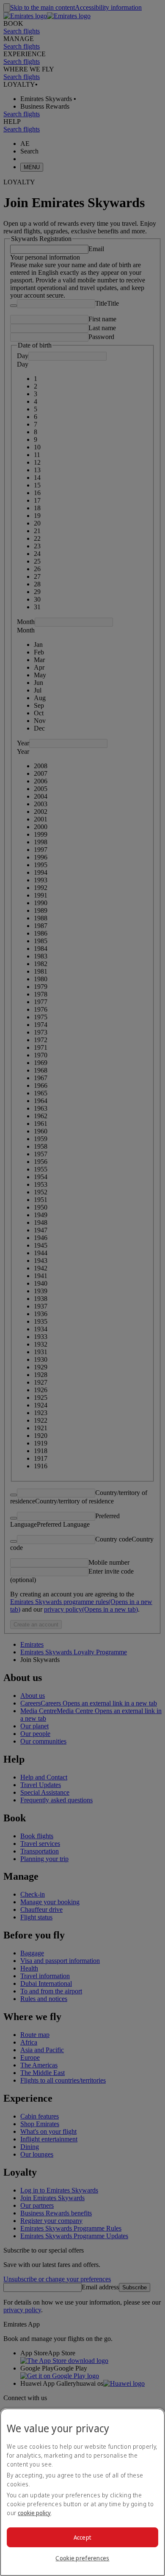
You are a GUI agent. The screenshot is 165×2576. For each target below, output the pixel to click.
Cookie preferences (82, 2558)
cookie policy (34, 2513)
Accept (83, 2537)
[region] (82, 2492)
